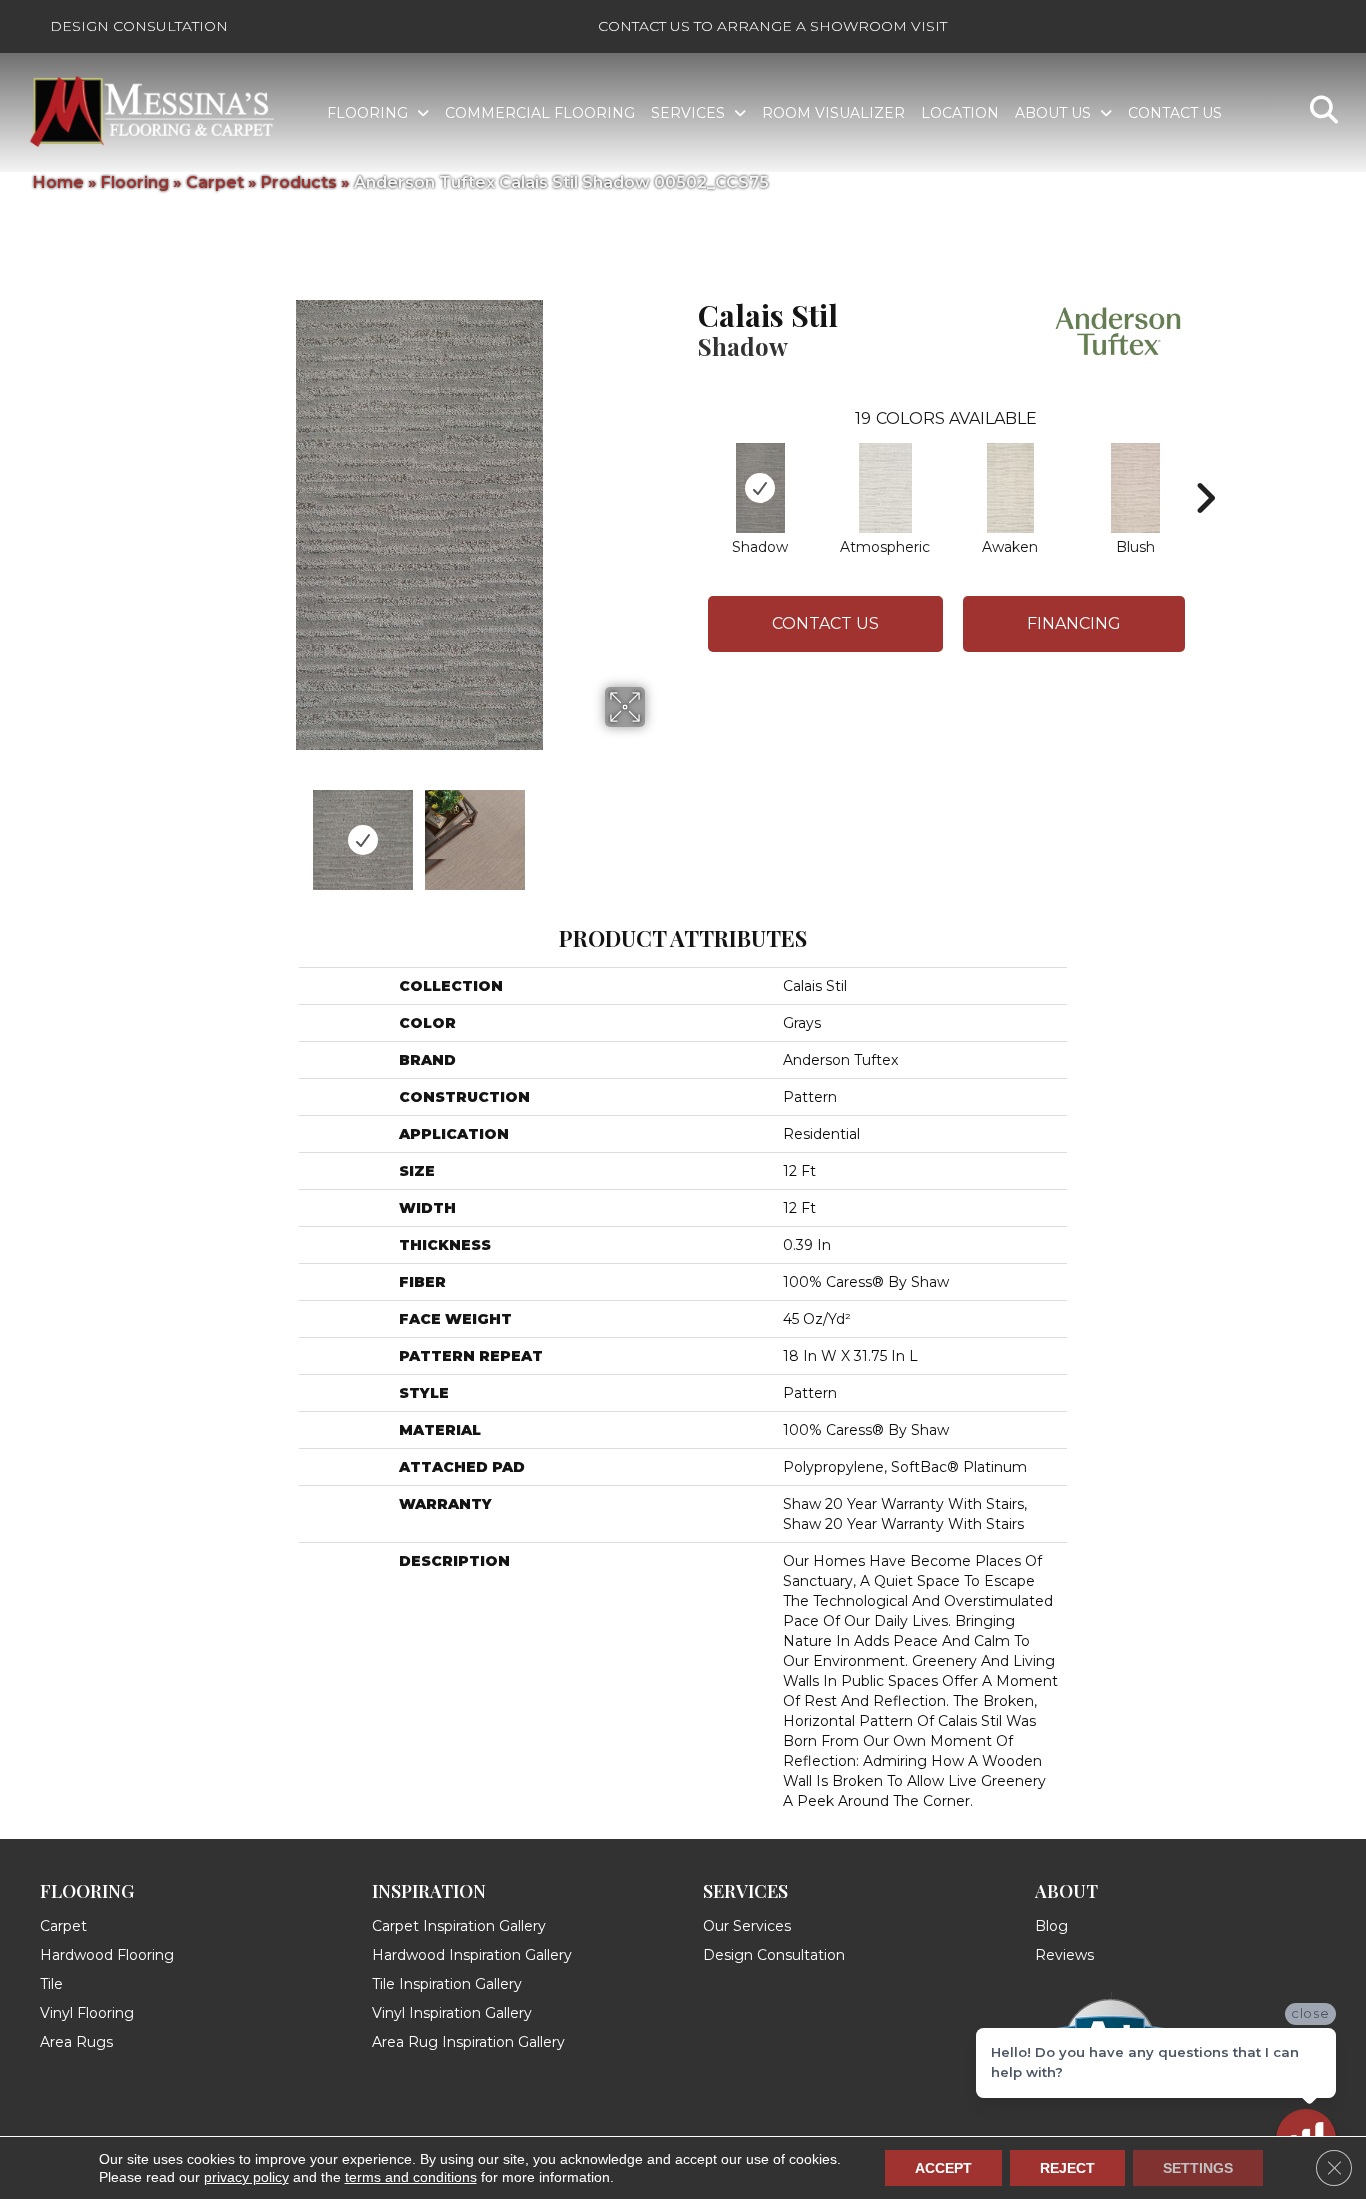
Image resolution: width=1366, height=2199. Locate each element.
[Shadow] (761, 488)
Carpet (215, 182)
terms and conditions (411, 2177)
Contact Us (825, 623)
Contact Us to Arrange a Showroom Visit (772, 26)
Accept (943, 2168)
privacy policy (246, 2177)
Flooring (135, 182)
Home (58, 182)
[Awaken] (1011, 488)
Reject (1067, 2168)
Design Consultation (139, 26)
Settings (1198, 2168)
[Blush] (1136, 488)
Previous (181, 830)
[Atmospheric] (885, 488)
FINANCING (1074, 623)
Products (299, 182)
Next (658, 830)
